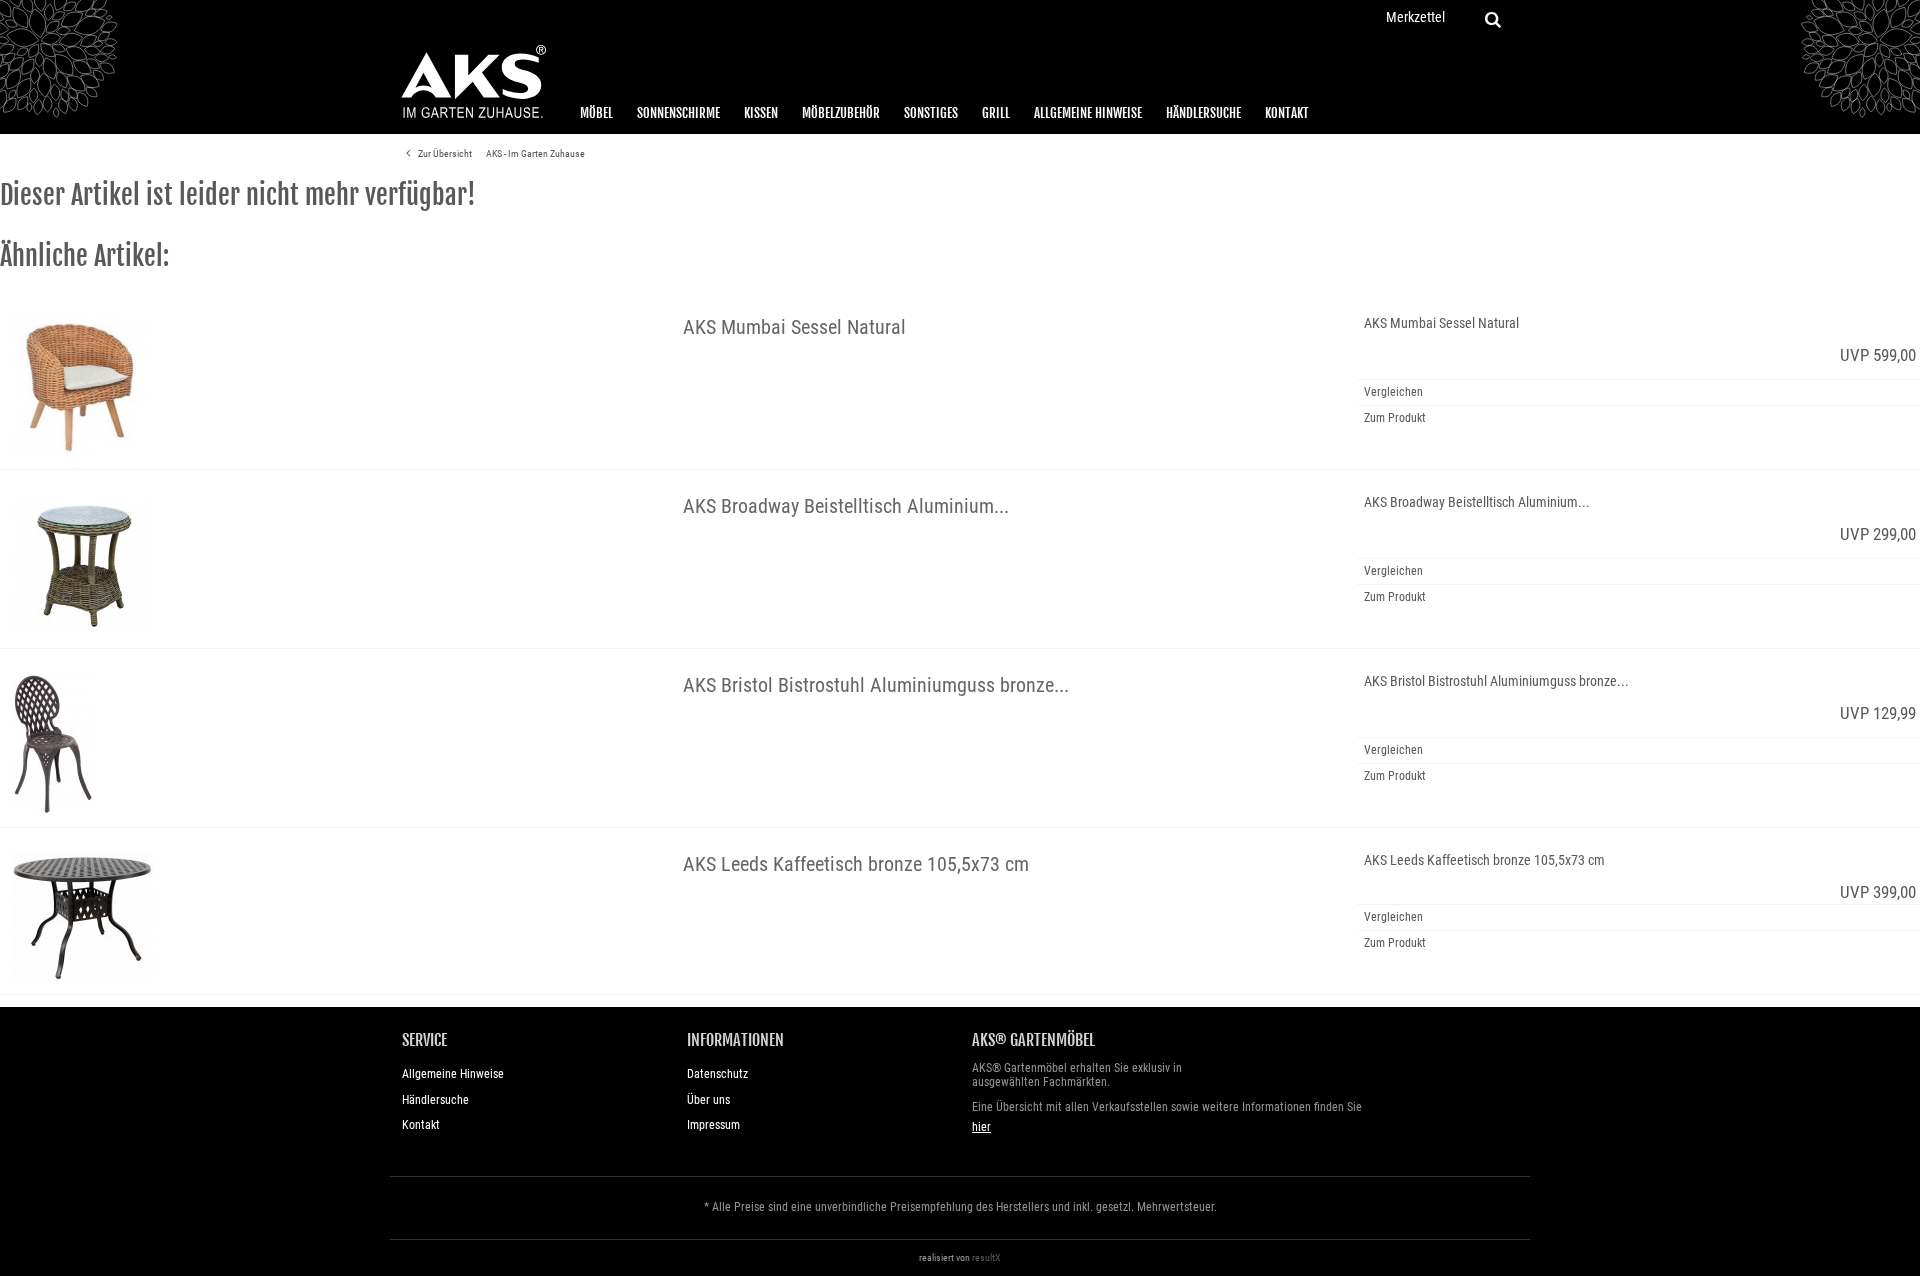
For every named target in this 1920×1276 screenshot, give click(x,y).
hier (981, 1127)
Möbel (596, 113)
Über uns (708, 1100)
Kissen (761, 113)
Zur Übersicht (444, 153)
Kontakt (1287, 113)
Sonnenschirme (678, 113)
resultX (986, 1257)
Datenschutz (717, 1074)
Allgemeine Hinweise (1088, 113)
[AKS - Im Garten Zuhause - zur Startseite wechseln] (473, 82)
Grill (996, 113)
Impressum (713, 1125)
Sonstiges (931, 113)
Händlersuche (1203, 113)
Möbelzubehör (841, 113)
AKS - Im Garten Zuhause (535, 153)
